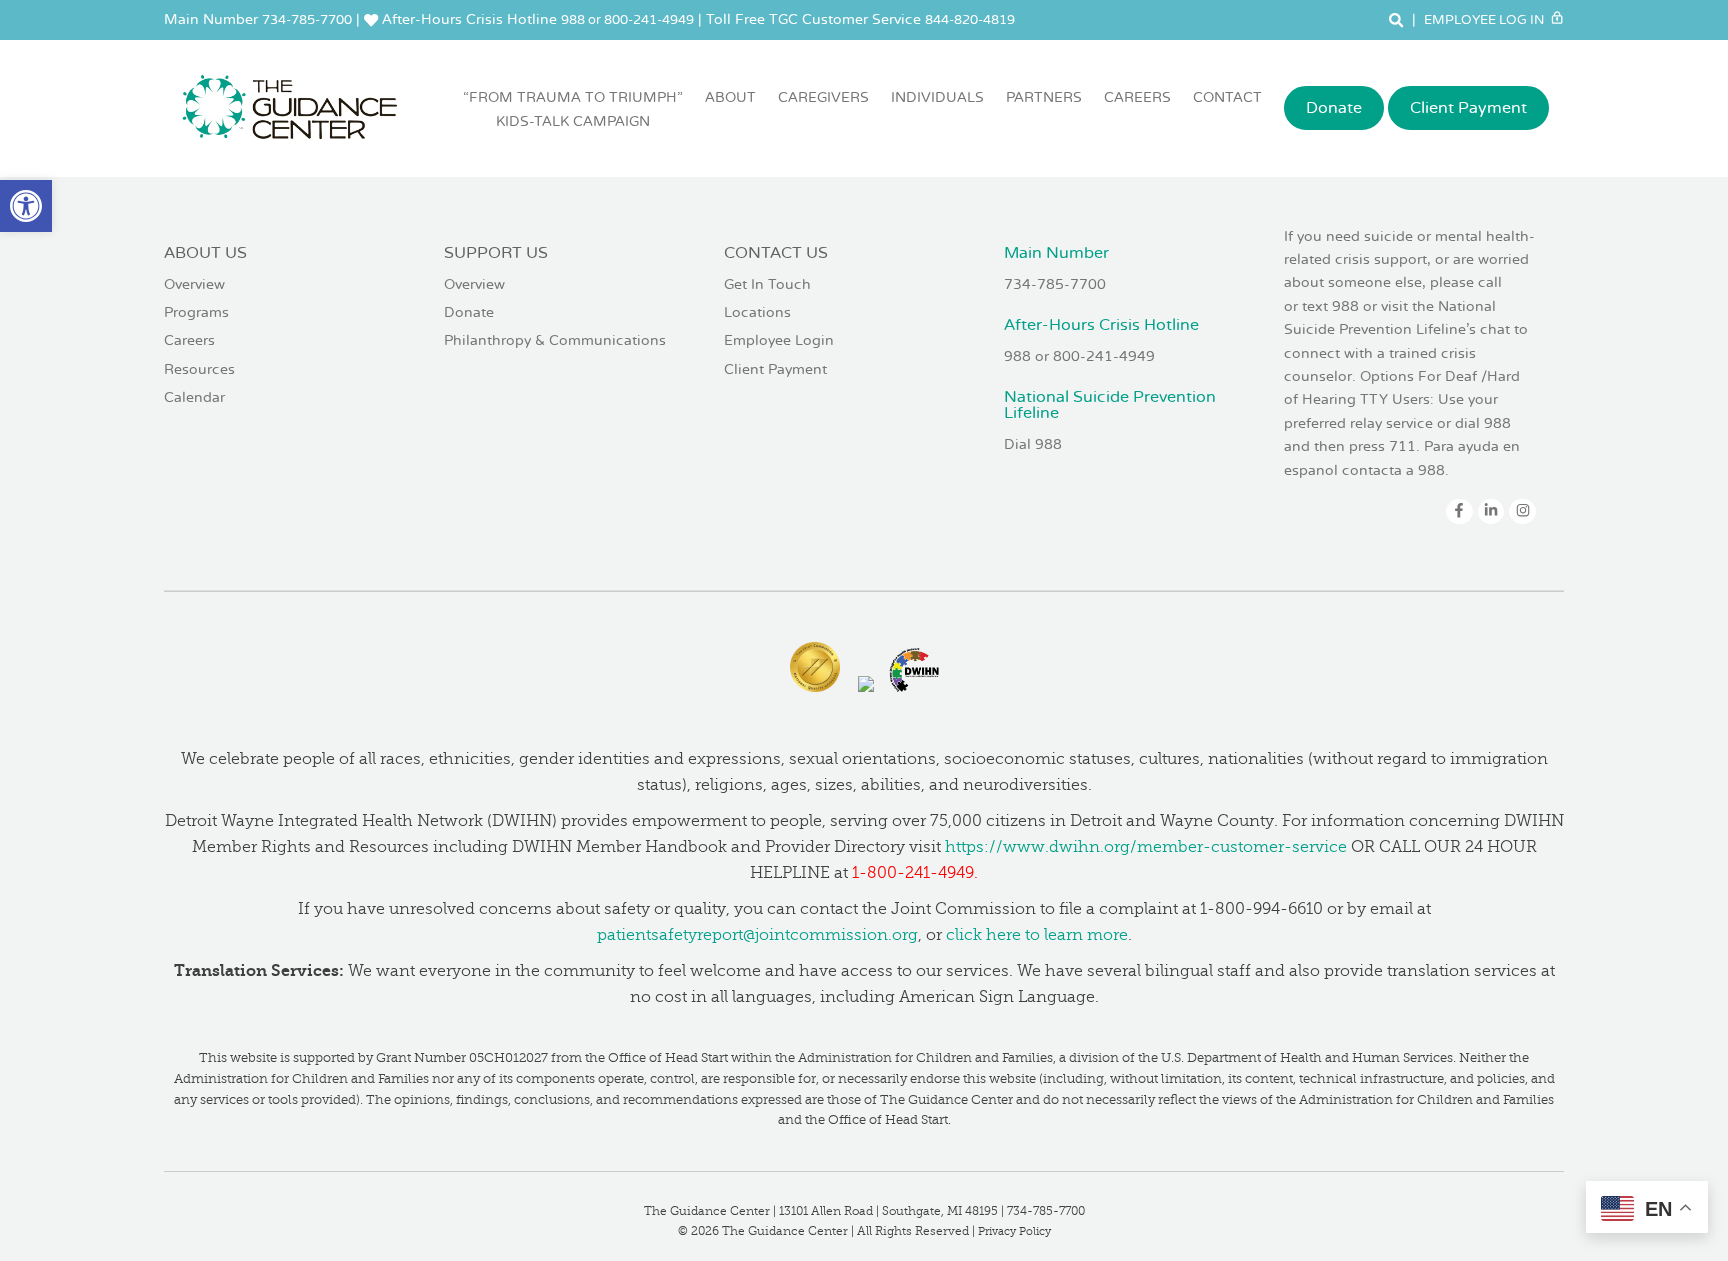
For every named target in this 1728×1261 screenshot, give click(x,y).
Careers (1137, 97)
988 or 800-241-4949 (627, 20)
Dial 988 (1033, 444)
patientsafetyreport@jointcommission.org (757, 935)
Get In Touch (767, 284)
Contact (1227, 97)
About (730, 97)
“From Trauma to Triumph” (573, 109)
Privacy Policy (1014, 1231)
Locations (757, 312)
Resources (199, 369)
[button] (26, 206)
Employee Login (779, 340)
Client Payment (1468, 108)
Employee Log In (1485, 20)
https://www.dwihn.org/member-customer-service (1146, 847)
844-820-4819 (970, 20)
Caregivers (823, 97)
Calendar (194, 397)
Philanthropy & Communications (555, 340)
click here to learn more (1037, 935)
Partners (1044, 97)
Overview (194, 284)
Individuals (937, 97)
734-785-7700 (307, 20)
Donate (1334, 108)
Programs (196, 312)
